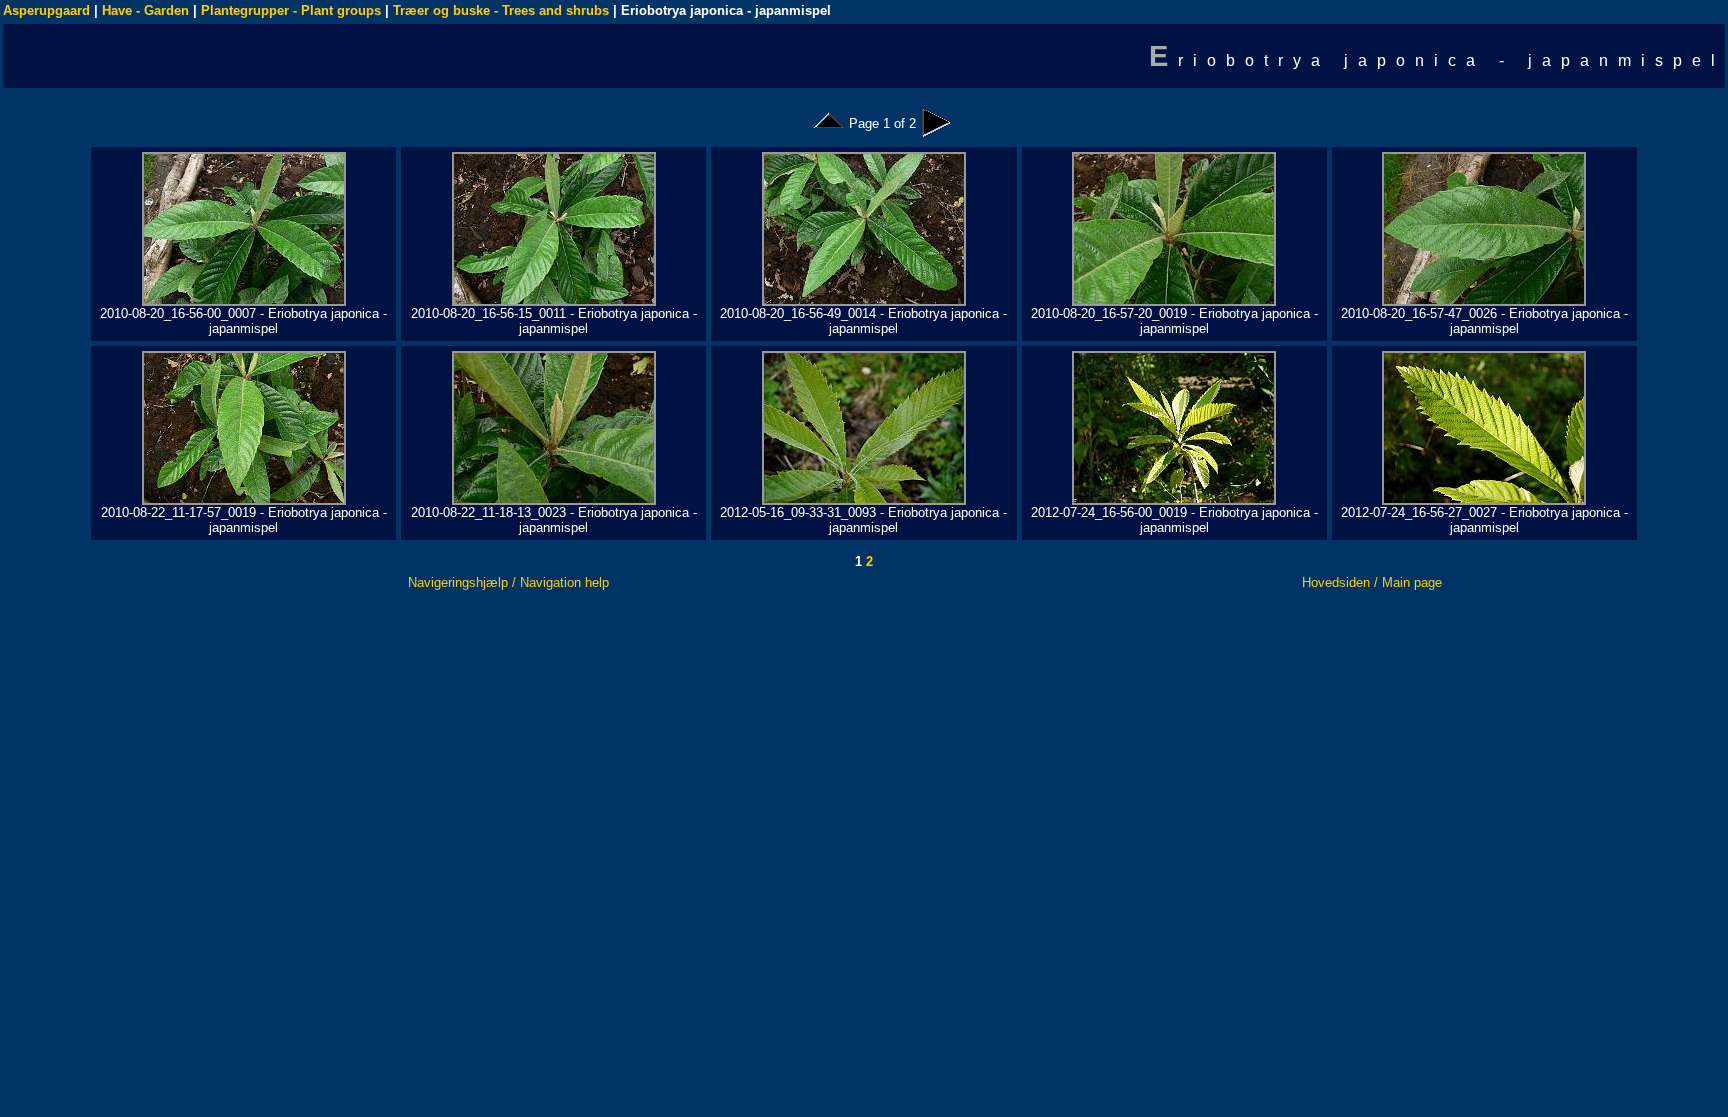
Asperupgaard (46, 10)
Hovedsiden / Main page (1372, 582)
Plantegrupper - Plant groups (291, 10)
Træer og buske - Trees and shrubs (501, 10)
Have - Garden (145, 10)
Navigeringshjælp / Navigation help (508, 582)
